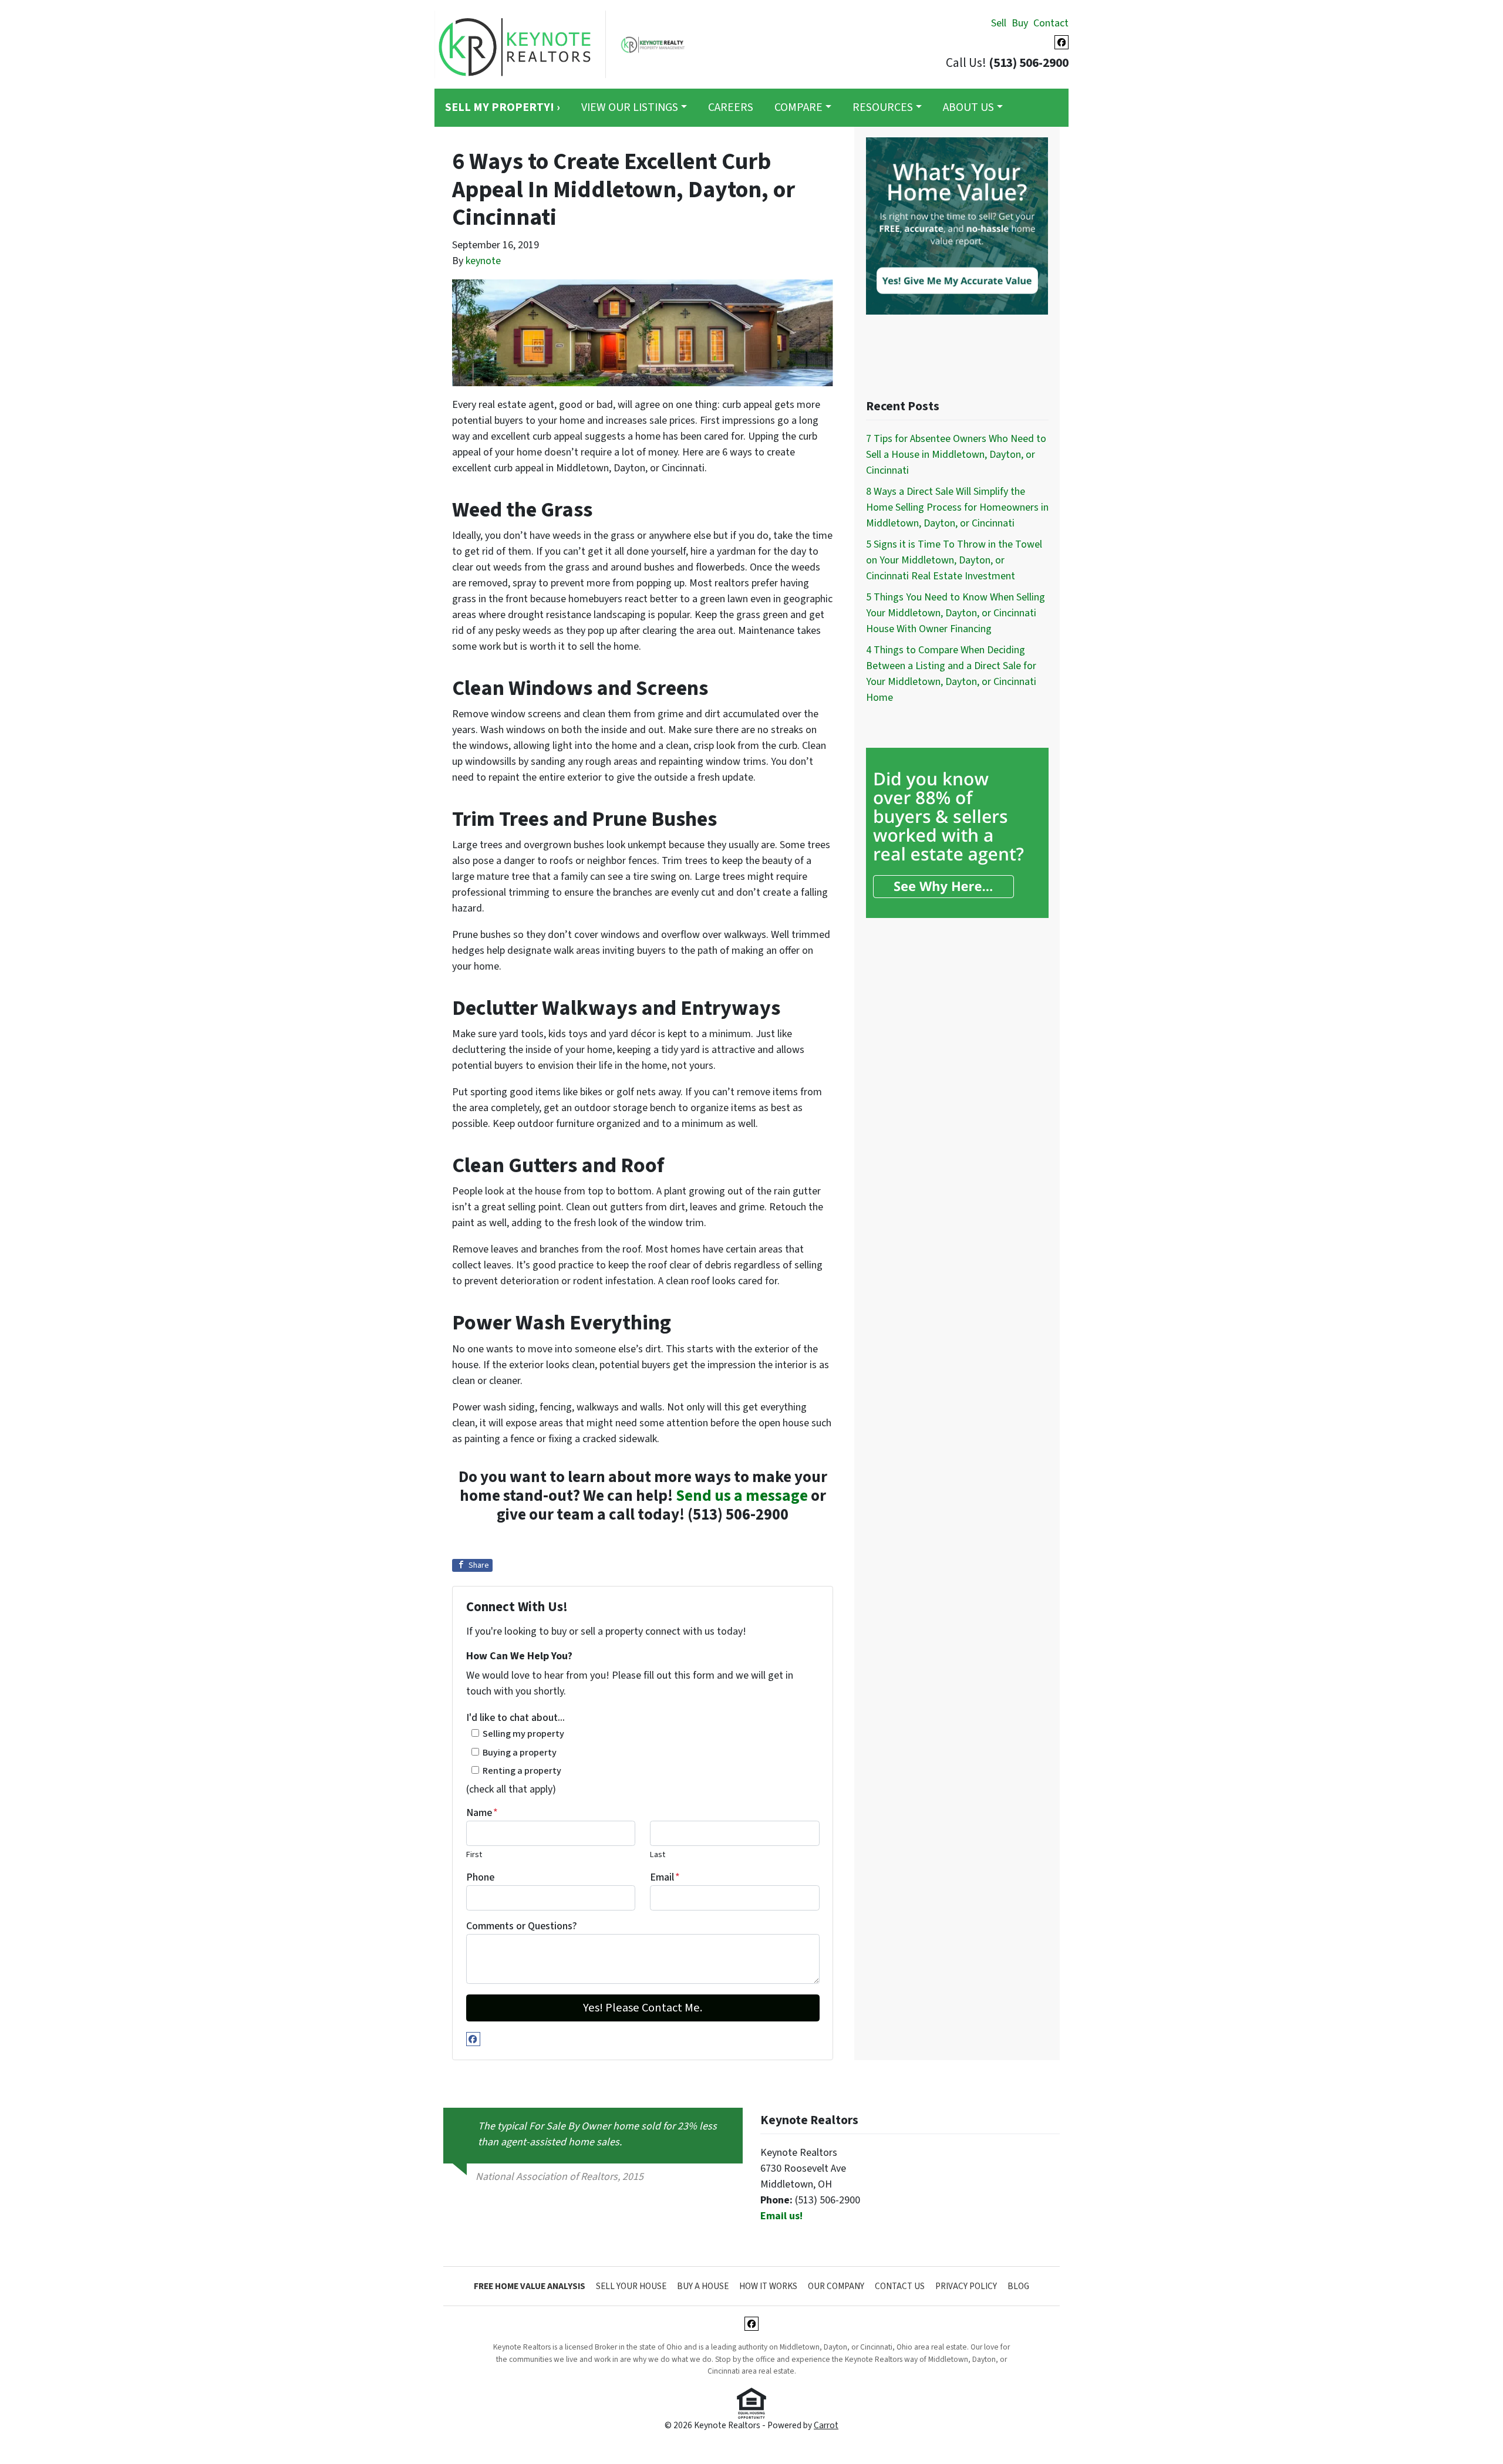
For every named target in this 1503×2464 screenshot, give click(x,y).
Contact (1051, 23)
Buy (1020, 23)
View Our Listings (630, 107)
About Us (968, 107)
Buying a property (520, 1752)
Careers (731, 107)
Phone (480, 1877)
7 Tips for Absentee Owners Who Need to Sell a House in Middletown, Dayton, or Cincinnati (956, 455)
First (474, 1854)
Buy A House (703, 2286)
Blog (1018, 2286)
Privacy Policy (966, 2286)
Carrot (826, 2425)
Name (482, 1813)
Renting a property (522, 1771)
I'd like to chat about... (515, 1718)
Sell (999, 23)
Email (665, 1877)
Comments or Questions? (522, 1926)
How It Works (768, 2286)
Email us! (781, 2216)
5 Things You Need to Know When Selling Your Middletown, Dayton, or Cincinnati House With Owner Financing (956, 613)
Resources (883, 107)
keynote (483, 261)
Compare (798, 107)
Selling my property (523, 1734)
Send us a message (742, 1496)
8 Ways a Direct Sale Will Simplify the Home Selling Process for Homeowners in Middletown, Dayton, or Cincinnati (957, 507)
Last (658, 1854)
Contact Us (900, 2286)
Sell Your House (631, 2286)
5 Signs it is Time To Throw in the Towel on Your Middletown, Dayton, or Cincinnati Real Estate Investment (954, 560)
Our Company (836, 2286)
